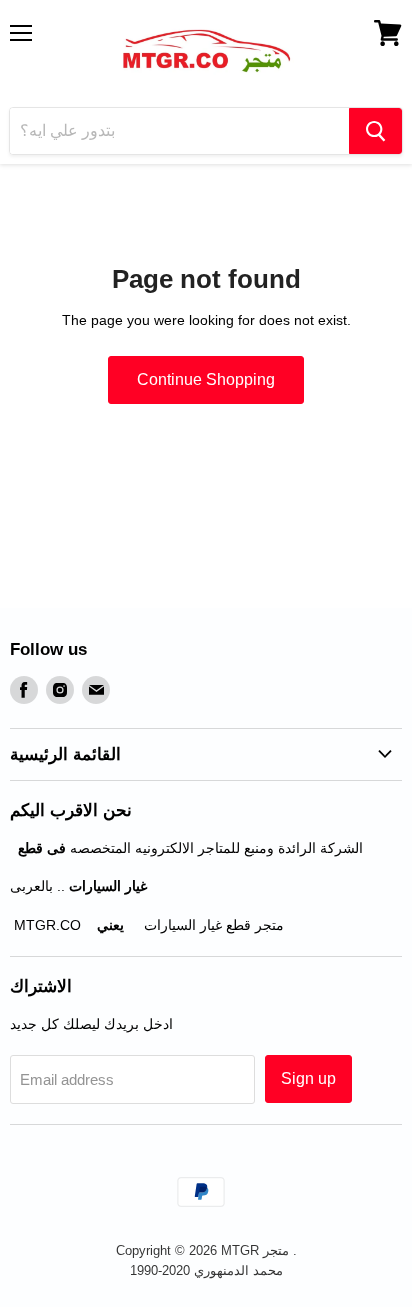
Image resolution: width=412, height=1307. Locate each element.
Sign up (308, 1078)
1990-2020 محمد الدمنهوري (206, 1270)
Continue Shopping (206, 379)
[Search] (375, 131)
